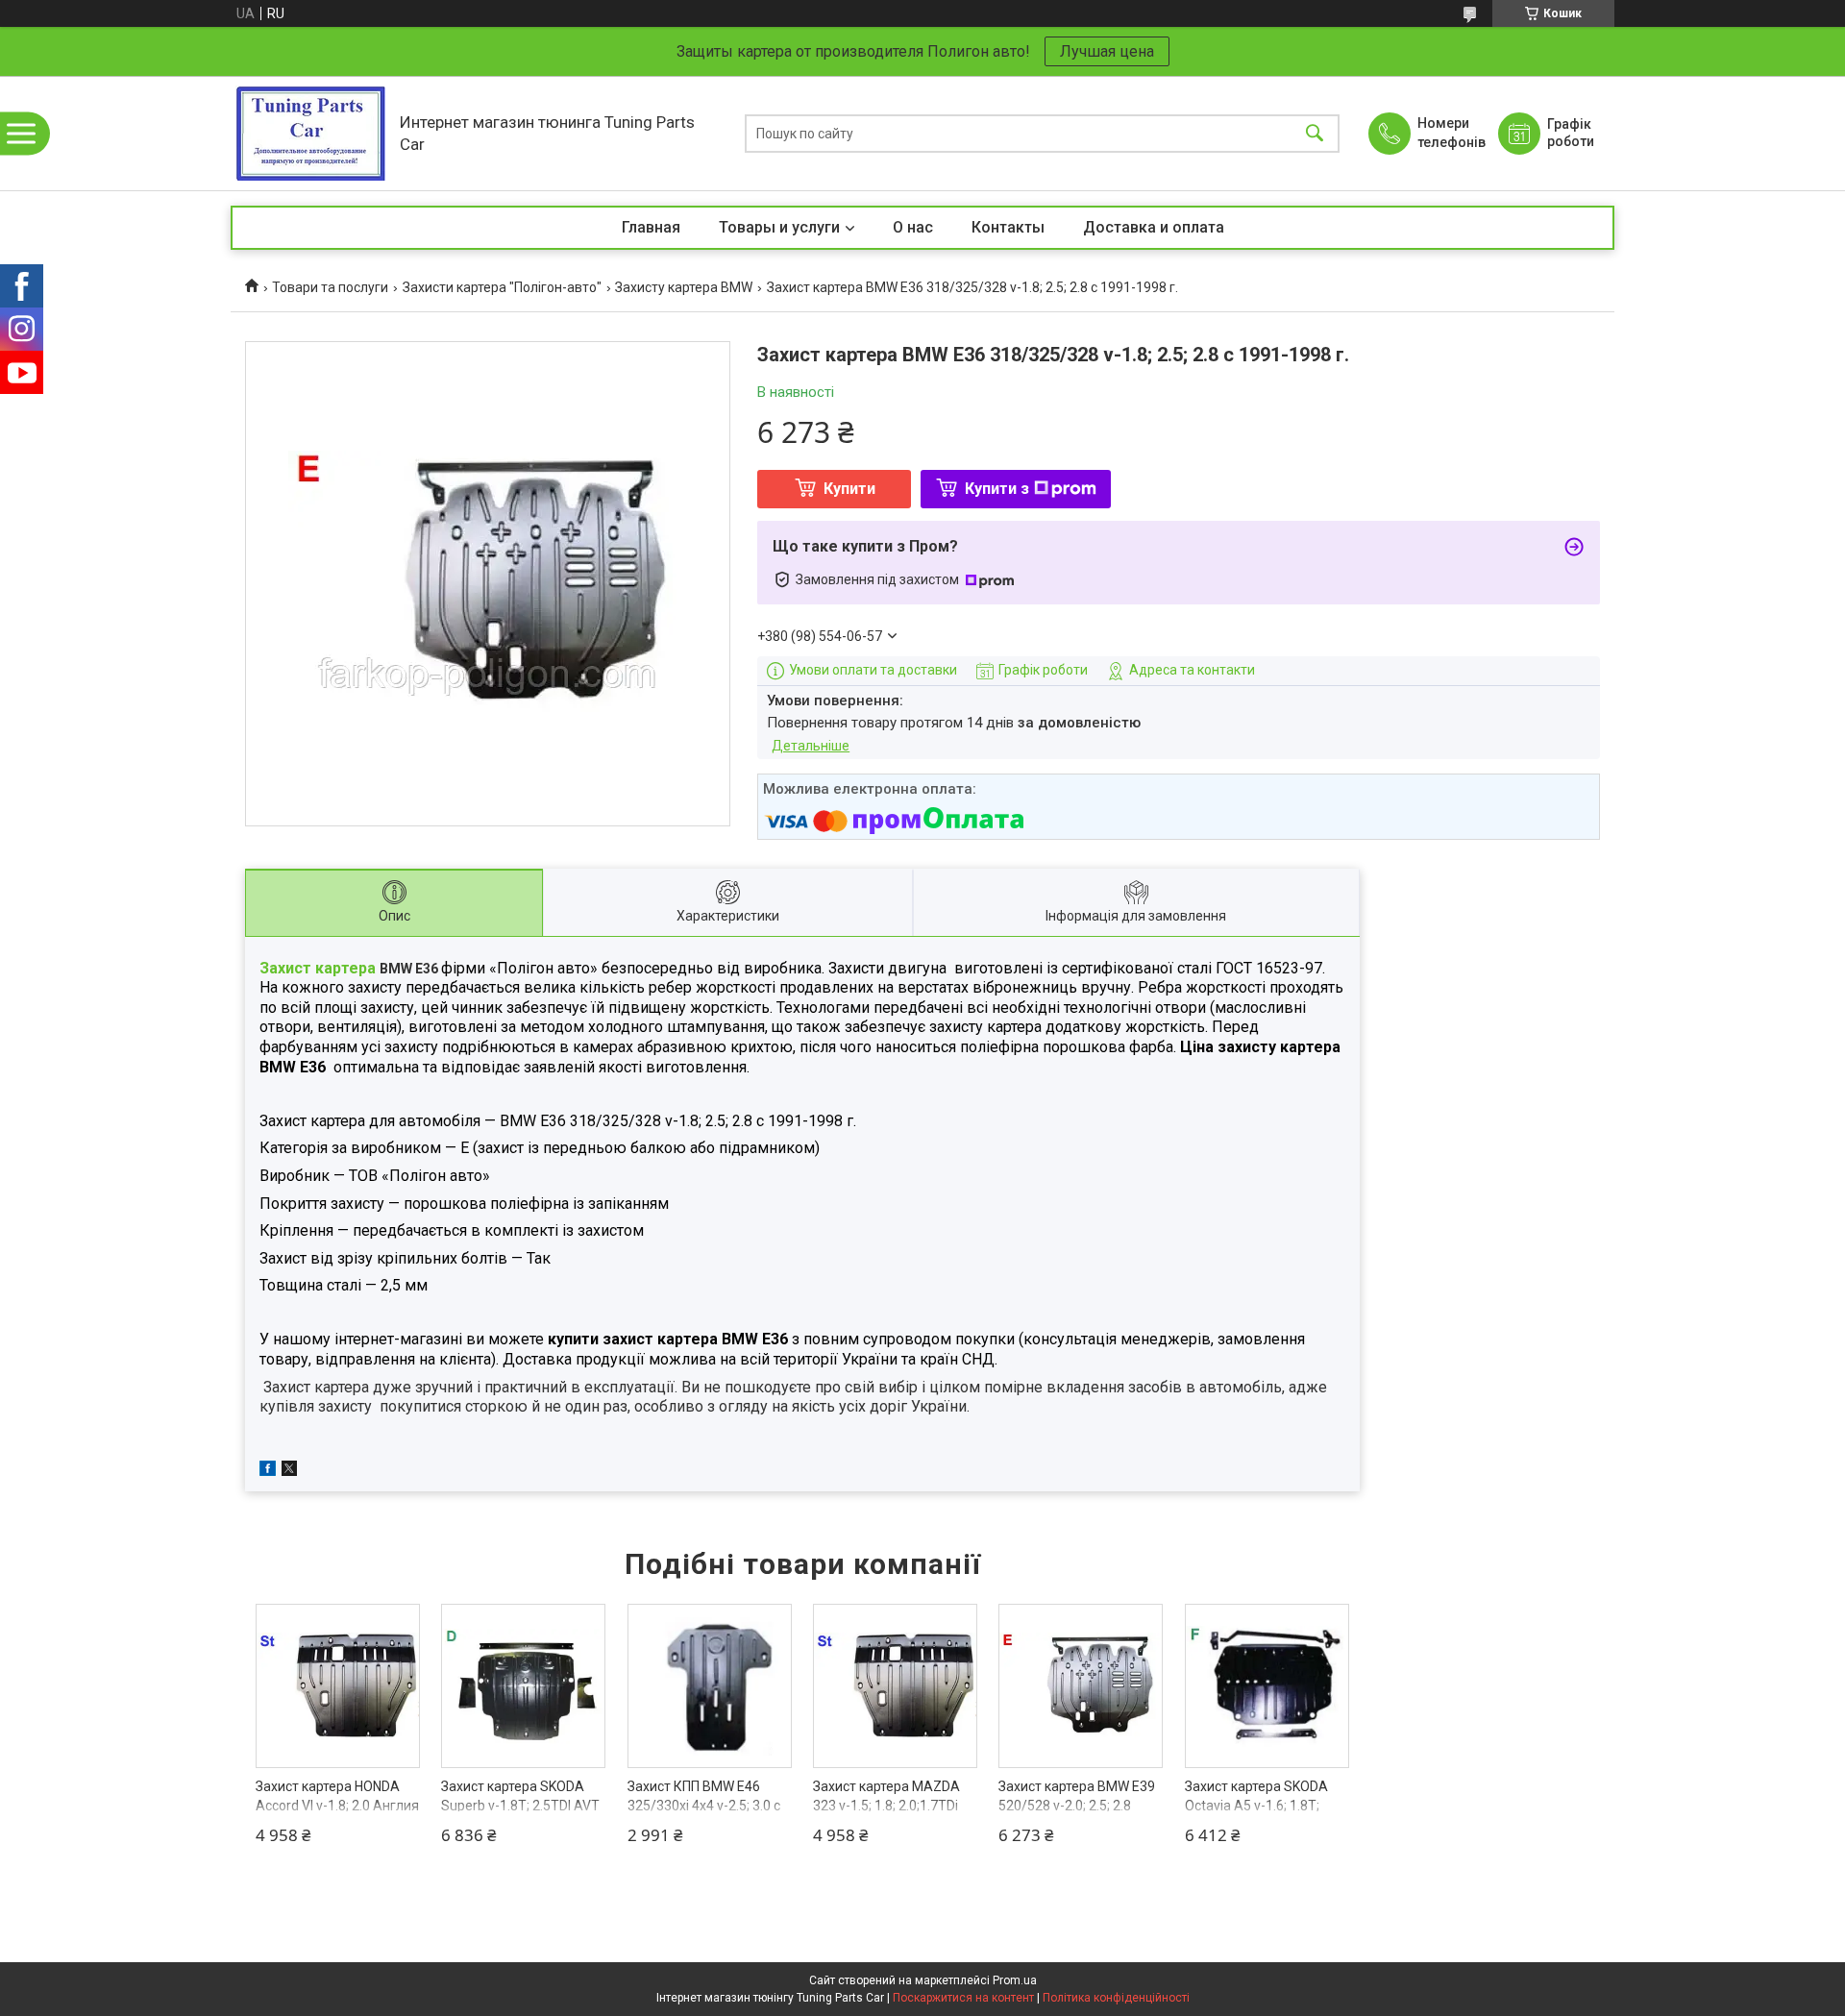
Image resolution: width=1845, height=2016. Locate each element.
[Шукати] (1315, 133)
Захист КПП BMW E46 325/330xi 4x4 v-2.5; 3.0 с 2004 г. (704, 1805)
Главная (651, 227)
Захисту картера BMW (684, 287)
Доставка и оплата (1154, 227)
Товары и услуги (779, 227)
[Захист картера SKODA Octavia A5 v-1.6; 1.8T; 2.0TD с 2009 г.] (1267, 1686)
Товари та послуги (330, 287)
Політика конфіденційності (1116, 1998)
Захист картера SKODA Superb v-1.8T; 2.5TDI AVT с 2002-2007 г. (520, 1805)
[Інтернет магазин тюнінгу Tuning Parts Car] (310, 133)
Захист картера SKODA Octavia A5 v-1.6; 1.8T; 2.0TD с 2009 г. (1256, 1805)
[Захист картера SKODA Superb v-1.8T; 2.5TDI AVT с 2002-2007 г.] (523, 1686)
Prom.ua (1015, 1980)
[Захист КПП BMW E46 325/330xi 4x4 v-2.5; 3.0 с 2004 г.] (710, 1686)
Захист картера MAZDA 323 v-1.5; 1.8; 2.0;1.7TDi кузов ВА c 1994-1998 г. (886, 1805)
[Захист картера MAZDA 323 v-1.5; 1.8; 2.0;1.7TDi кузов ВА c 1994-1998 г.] (895, 1686)
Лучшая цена (1107, 51)
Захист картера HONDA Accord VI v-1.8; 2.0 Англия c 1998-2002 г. (337, 1805)
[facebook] (268, 1471)
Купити (849, 489)
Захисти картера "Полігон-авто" (502, 287)
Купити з (997, 489)
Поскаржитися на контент (963, 1998)
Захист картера (318, 968)
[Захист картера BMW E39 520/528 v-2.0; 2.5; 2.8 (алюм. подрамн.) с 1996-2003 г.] (1081, 1686)
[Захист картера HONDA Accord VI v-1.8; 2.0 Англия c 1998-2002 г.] (338, 1686)
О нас (913, 227)
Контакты (1008, 227)
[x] (289, 1471)
